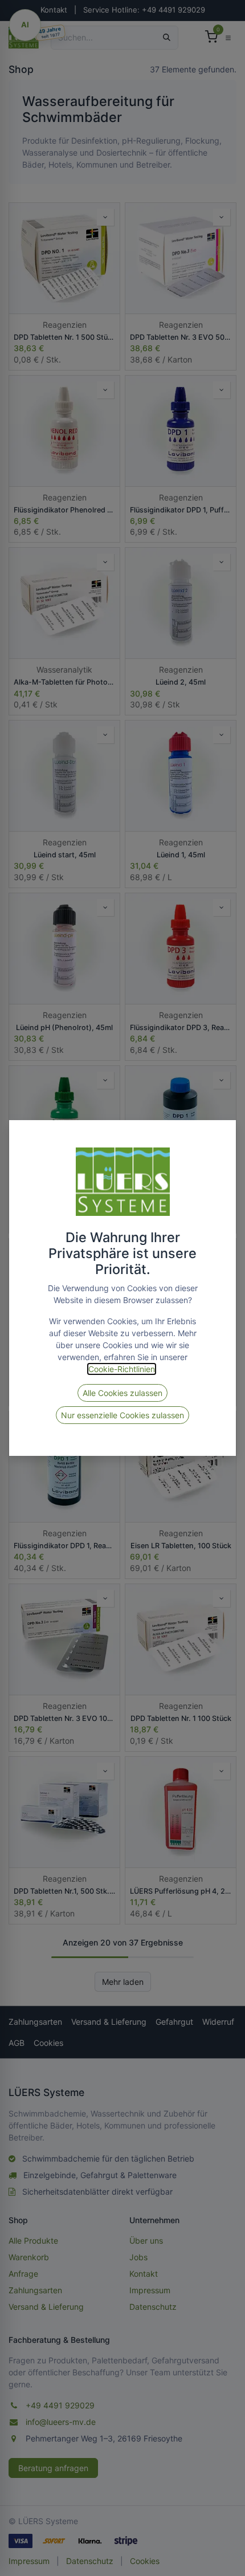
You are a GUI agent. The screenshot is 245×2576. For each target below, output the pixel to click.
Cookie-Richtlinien (122, 1369)
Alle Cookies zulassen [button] (122, 1393)
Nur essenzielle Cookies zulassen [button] (122, 1415)
